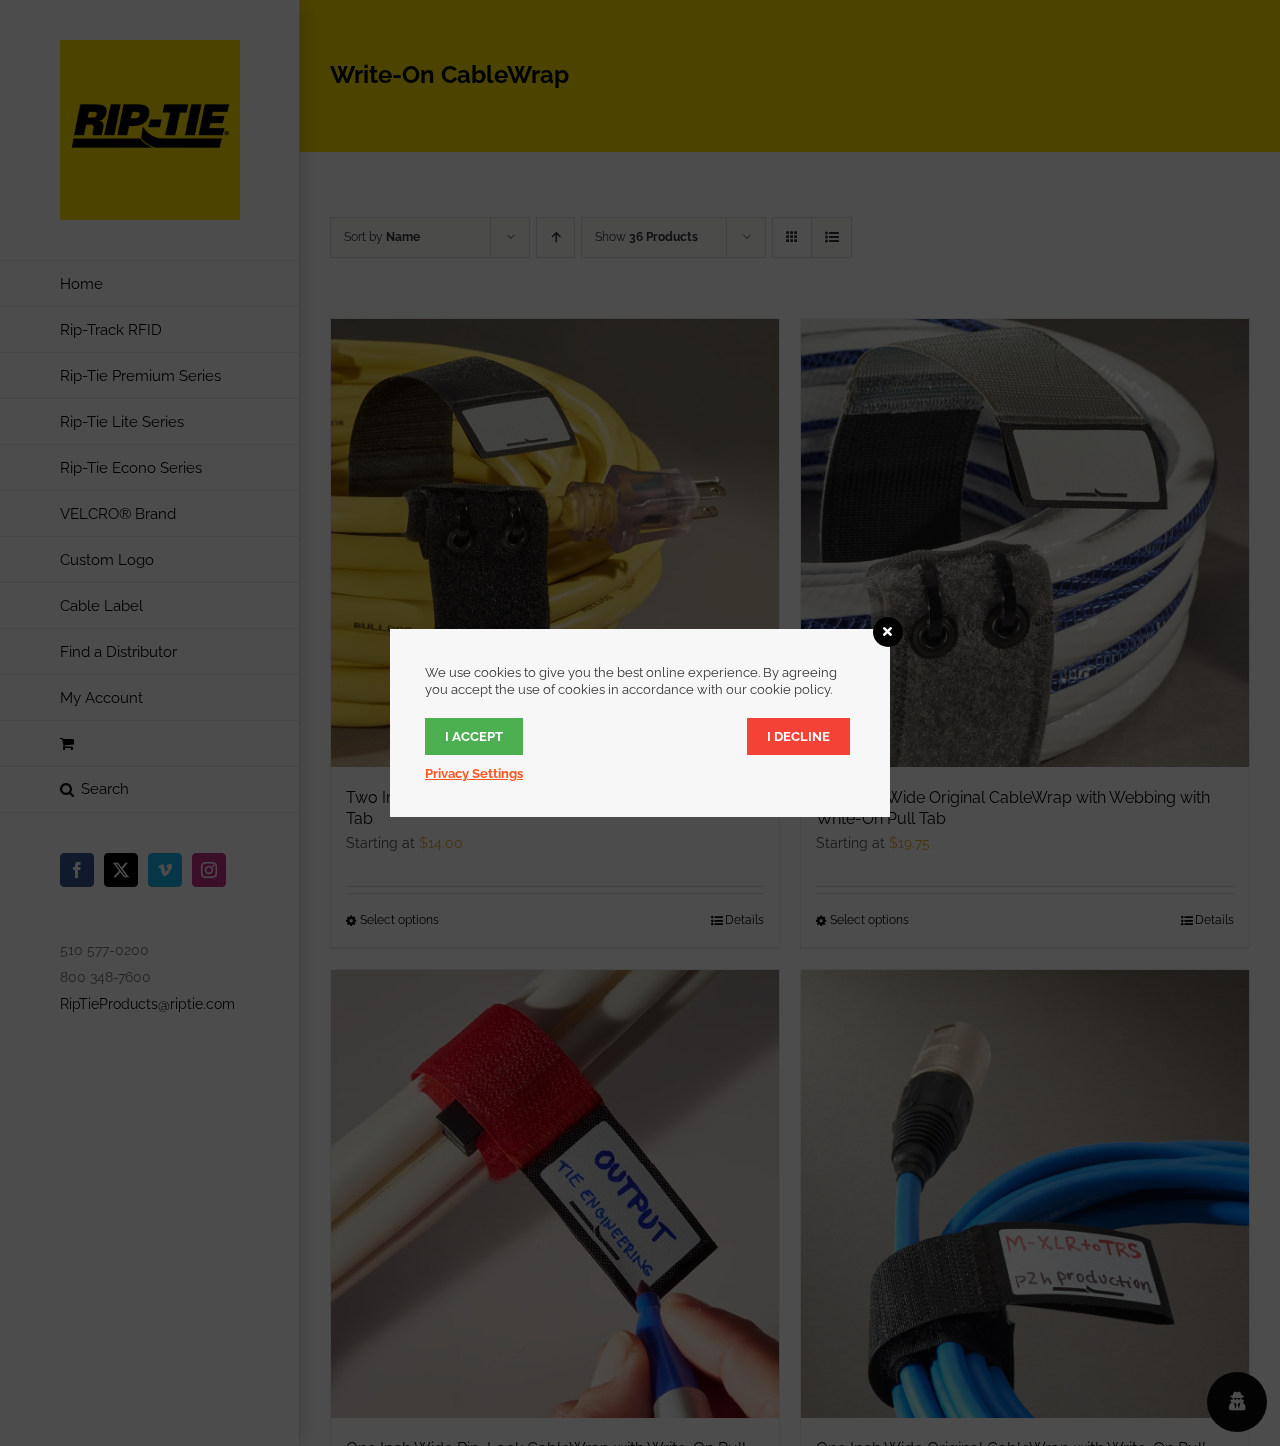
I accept (474, 736)
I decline (798, 736)
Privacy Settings (474, 773)
